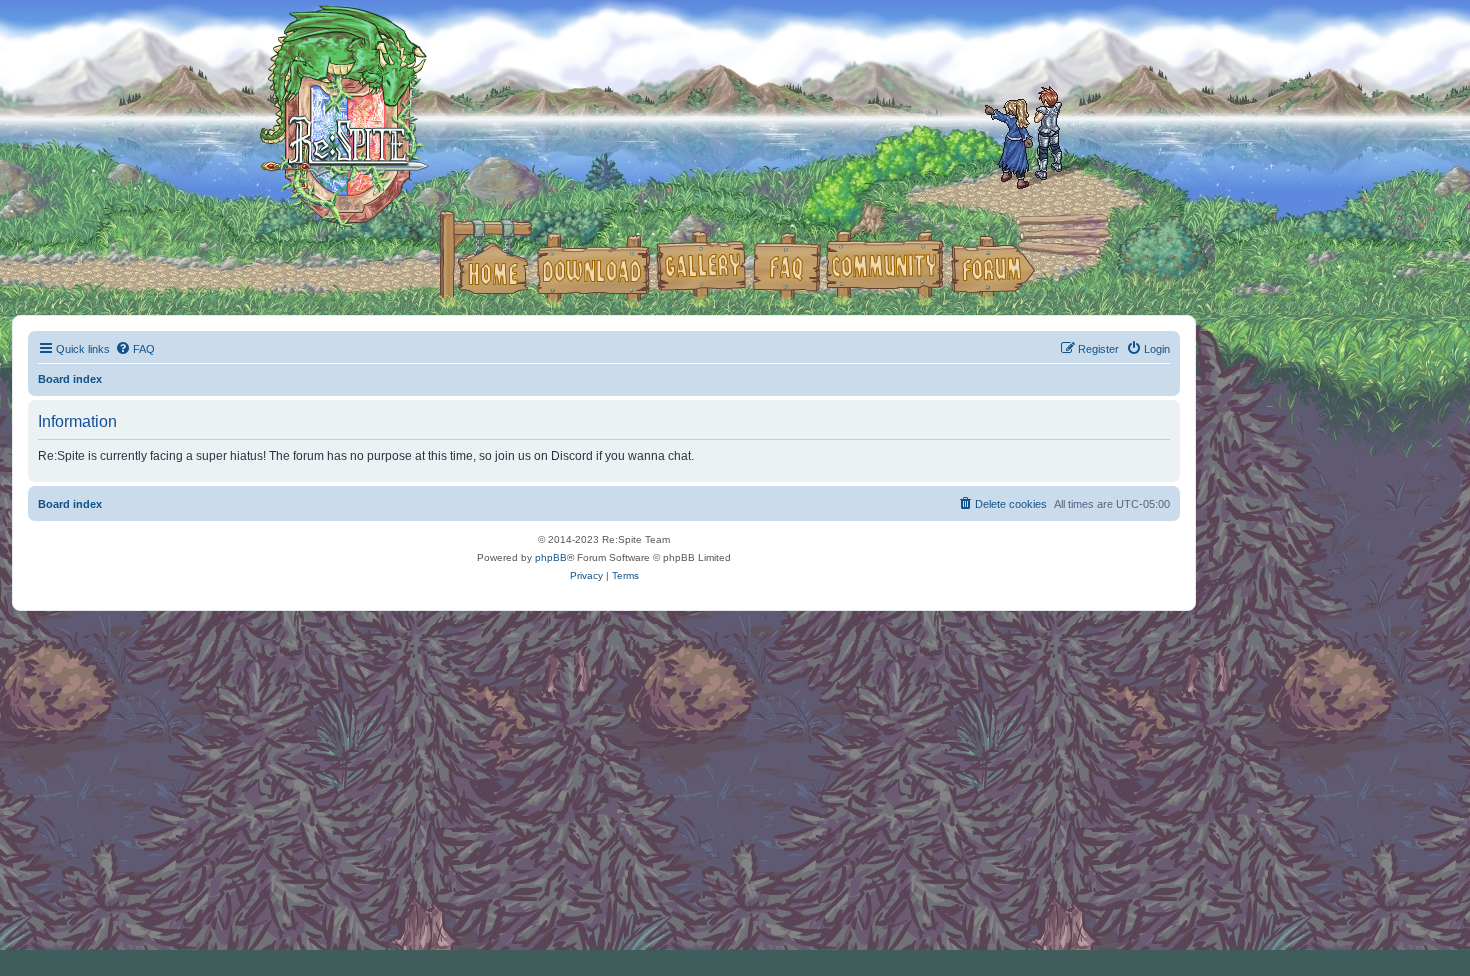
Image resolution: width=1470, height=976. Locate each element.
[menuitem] (135, 349)
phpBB (551, 557)
